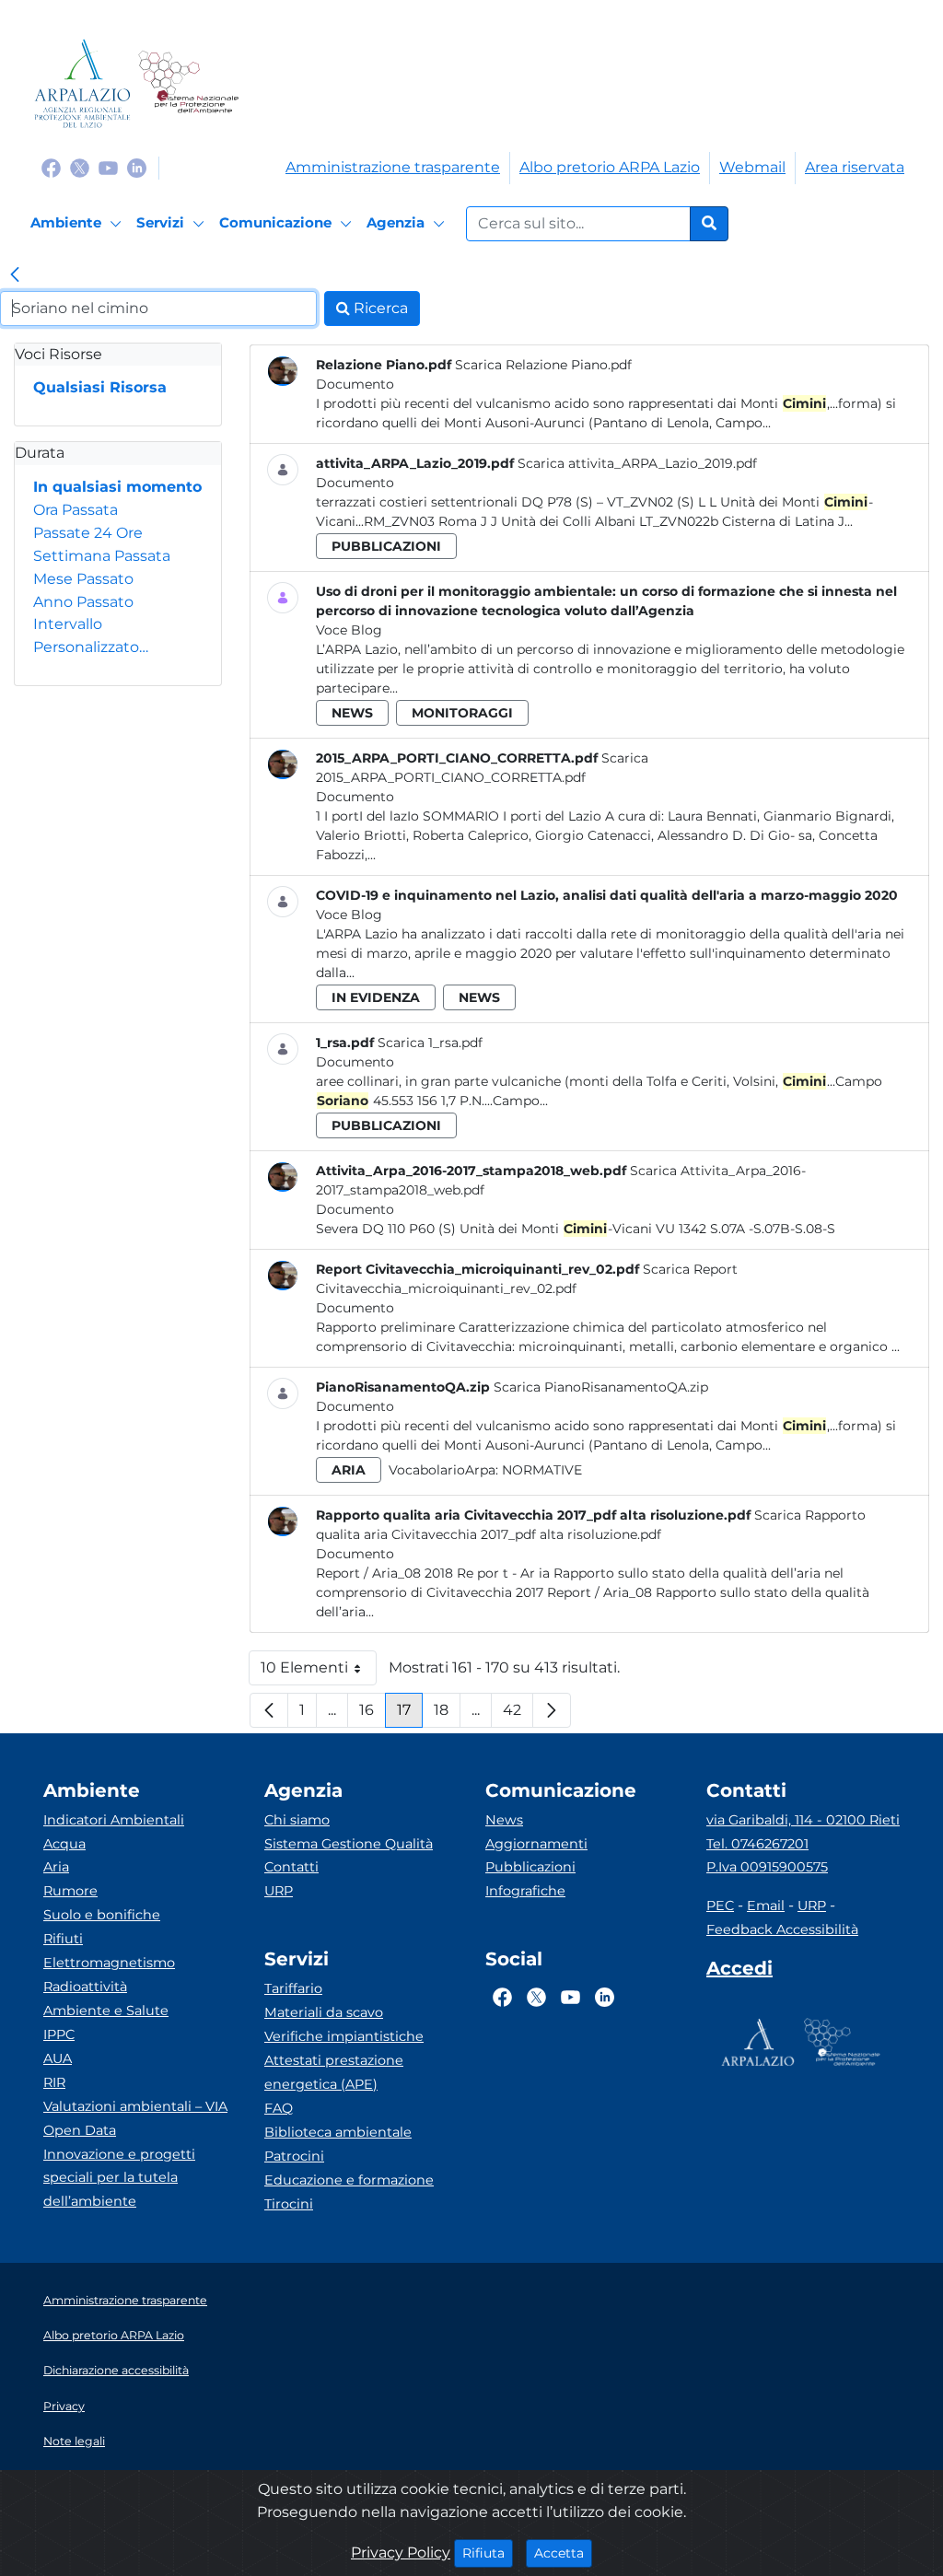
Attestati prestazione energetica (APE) (334, 2072)
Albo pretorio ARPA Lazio (610, 167)
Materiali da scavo (324, 2012)
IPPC (59, 2034)
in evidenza (376, 997)
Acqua (64, 1844)
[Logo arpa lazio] (82, 83)
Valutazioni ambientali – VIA (135, 2106)
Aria (56, 1867)
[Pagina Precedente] (269, 1710)
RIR (54, 2082)
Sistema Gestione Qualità (349, 1844)
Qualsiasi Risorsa (100, 387)
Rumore (70, 1891)
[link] (15, 276)
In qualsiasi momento (117, 487)
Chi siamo (297, 1820)
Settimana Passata (102, 556)
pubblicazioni (386, 546)
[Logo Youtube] (108, 167)
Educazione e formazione (349, 2180)
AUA (58, 2058)
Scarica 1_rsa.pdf (430, 1043)
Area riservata (855, 167)
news (352, 713)
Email (766, 1906)
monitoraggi (462, 713)
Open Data (80, 2130)
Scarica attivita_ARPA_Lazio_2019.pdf (637, 463)
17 (410, 1714)
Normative (542, 1470)
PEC (720, 1906)
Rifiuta (488, 2553)
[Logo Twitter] (80, 167)
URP (279, 1891)
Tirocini (289, 2204)
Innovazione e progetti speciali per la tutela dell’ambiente (119, 2178)
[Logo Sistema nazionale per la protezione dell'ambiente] (188, 83)
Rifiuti (63, 1939)
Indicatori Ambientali (114, 1820)
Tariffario (293, 1988)
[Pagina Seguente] (552, 1710)
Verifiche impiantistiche (344, 2036)
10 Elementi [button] (319, 1672)
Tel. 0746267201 (757, 1844)
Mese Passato (83, 579)
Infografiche (525, 1891)
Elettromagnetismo (109, 1963)
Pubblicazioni (530, 1867)
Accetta (563, 2553)
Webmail (752, 167)
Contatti (291, 1867)
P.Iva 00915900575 (767, 1867)
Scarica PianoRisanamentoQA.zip (601, 1387)
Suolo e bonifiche (102, 1915)
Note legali (74, 2441)
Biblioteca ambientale (338, 2132)
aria (349, 1470)
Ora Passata (76, 510)
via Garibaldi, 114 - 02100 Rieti (803, 1820)
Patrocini (294, 2156)
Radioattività (85, 1987)
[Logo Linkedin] (137, 167)
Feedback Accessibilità (782, 1929)
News (504, 1820)
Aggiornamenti (536, 1844)
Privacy (64, 2406)
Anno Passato (83, 602)
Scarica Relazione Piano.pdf (543, 365)
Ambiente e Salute (106, 2011)
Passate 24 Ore (88, 533)
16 (373, 1714)
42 (518, 1714)
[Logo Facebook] (51, 167)
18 (447, 1714)
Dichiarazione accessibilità (116, 2370)
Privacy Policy (401, 2553)
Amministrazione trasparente (393, 167)
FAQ (279, 2108)
